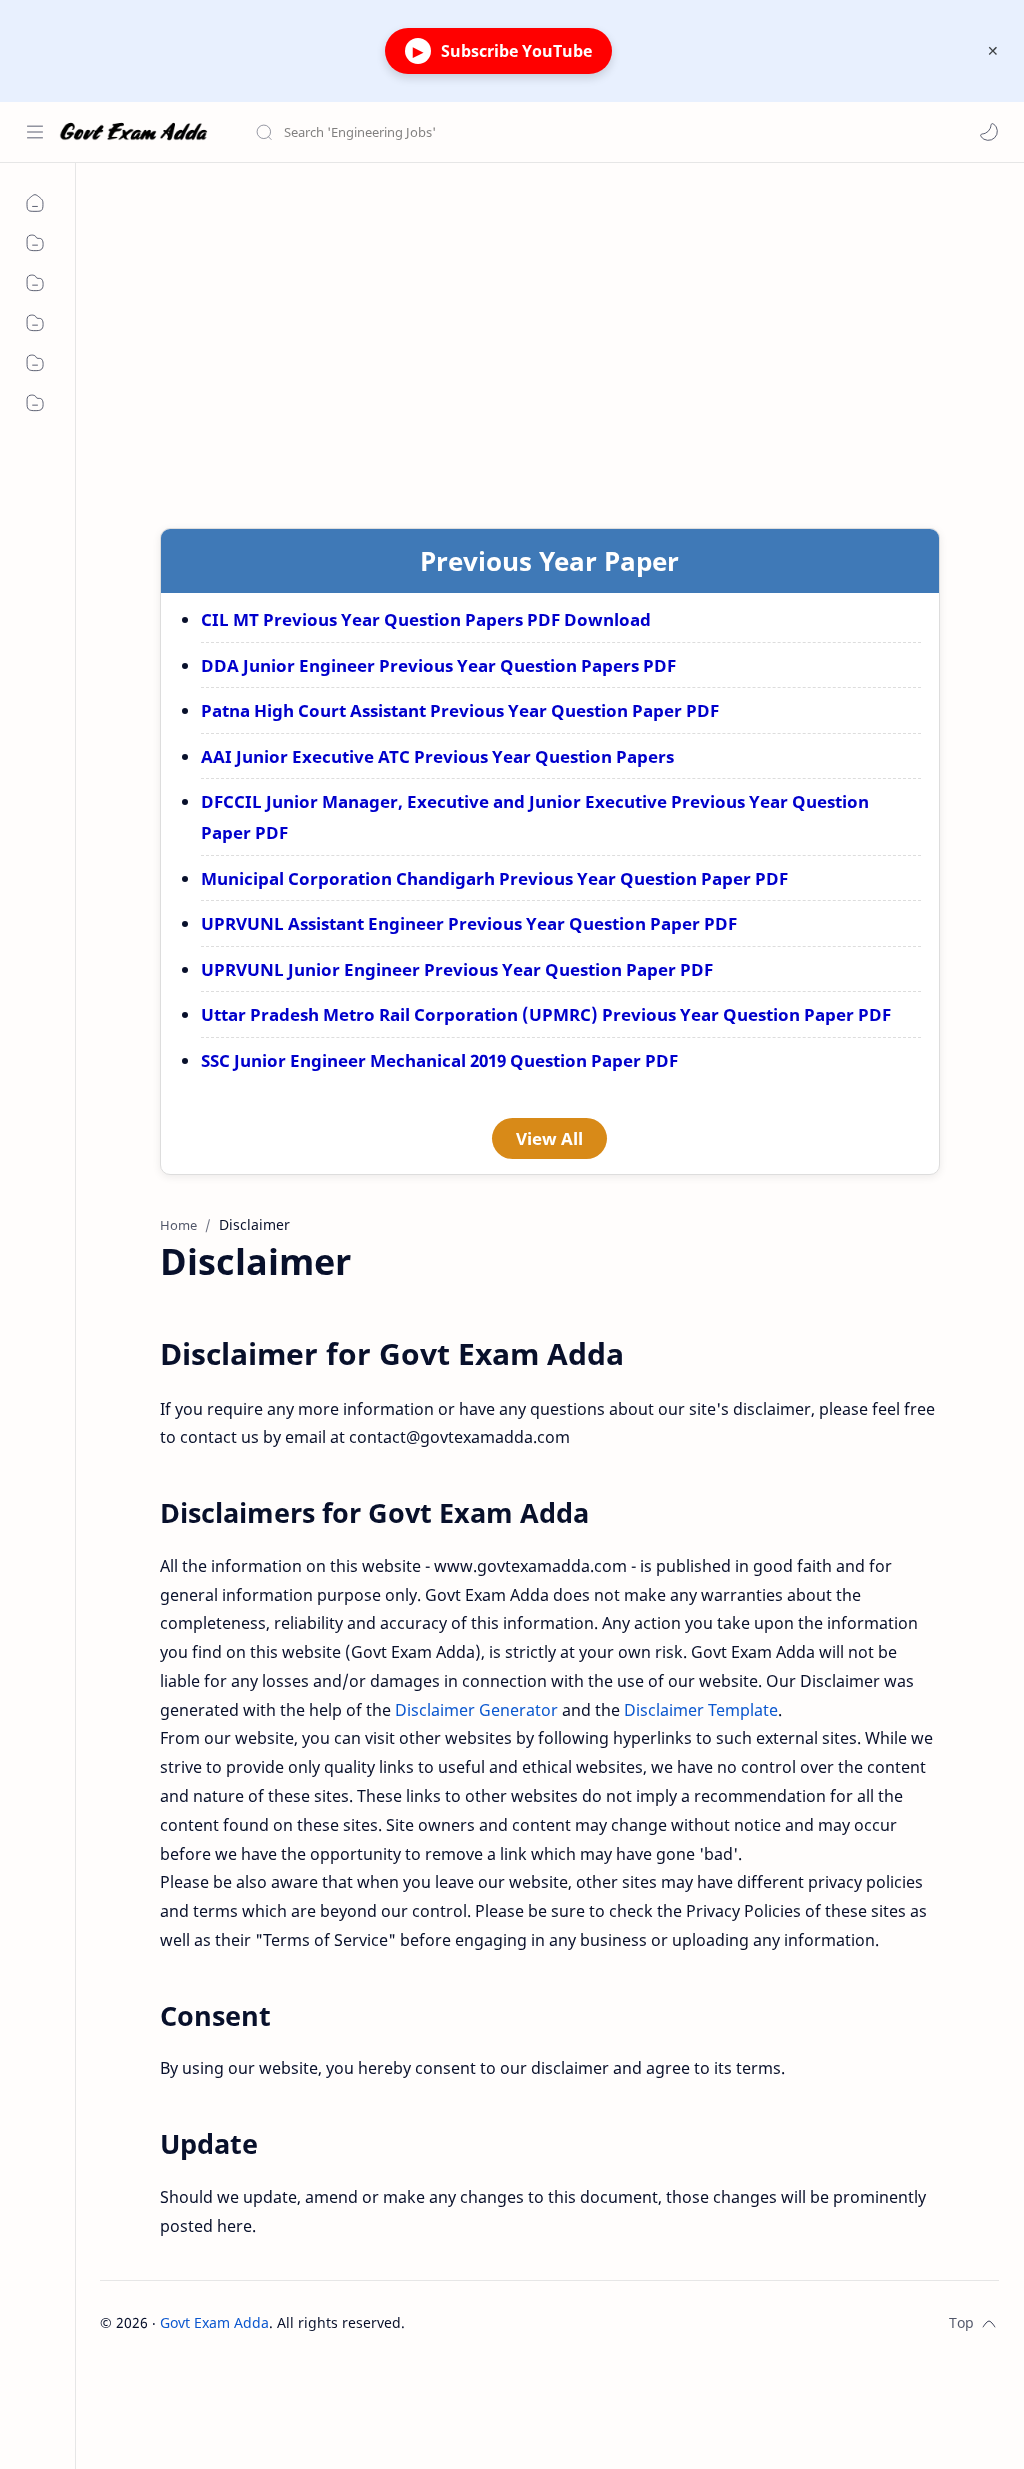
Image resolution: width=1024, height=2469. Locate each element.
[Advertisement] (549, 333)
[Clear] (569, 132)
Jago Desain (539, 2322)
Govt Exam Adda (214, 2322)
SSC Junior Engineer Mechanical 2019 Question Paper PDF (439, 1060)
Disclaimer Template (701, 1710)
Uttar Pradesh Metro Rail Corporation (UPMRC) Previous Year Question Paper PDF (546, 1014)
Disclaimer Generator (476, 1710)
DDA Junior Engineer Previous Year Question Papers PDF (438, 665)
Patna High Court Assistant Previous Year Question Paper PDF (460, 710)
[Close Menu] (993, 51)
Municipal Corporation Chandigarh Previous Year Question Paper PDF (494, 878)
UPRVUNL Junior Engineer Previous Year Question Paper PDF (457, 969)
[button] (989, 132)
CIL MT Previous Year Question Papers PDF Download (426, 619)
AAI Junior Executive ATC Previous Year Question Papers (437, 756)
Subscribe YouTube (502, 51)
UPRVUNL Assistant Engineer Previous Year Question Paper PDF (469, 923)
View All (549, 1138)
